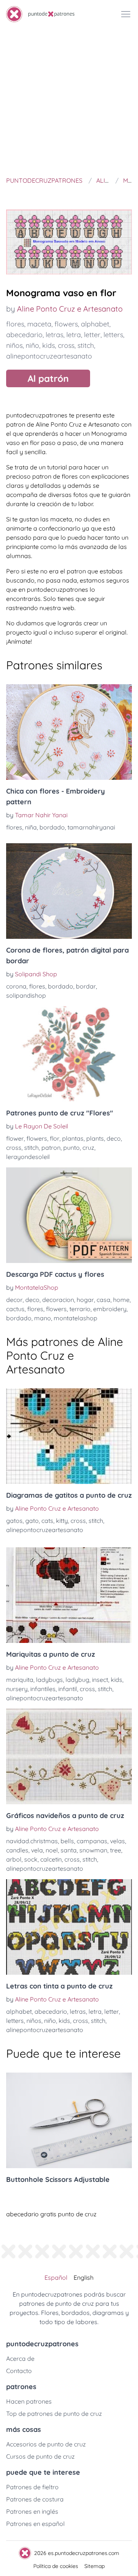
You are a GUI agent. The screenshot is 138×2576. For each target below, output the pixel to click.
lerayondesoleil (28, 1157)
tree (116, 1850)
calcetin (51, 1859)
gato (32, 1521)
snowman (93, 1850)
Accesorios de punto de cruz (46, 2444)
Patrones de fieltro (32, 2487)
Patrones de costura (35, 2499)
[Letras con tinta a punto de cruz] (69, 1927)
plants (95, 1138)
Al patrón (48, 378)
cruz (88, 1148)
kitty (62, 1521)
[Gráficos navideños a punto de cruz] (69, 1756)
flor (55, 1138)
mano (43, 1318)
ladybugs (49, 1680)
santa (69, 1850)
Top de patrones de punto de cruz (54, 2414)
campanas (92, 1841)
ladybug (77, 1680)
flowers (66, 324)
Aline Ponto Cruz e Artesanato (70, 309)
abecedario (24, 335)
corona (16, 986)
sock (31, 1859)
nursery (17, 1689)
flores (15, 324)
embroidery (110, 1309)
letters (113, 335)
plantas (73, 1138)
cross (66, 345)
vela (37, 1850)
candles (17, 1850)
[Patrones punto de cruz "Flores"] (69, 1054)
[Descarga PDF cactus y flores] (69, 1215)
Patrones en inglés (32, 2511)
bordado (52, 827)
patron (51, 1148)
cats (47, 1521)
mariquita (20, 1680)
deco (114, 1138)
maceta (39, 324)
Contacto (19, 2371)
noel (52, 1850)
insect (100, 1680)
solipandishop (26, 995)
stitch (86, 345)
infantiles (43, 1689)
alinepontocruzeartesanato (49, 356)
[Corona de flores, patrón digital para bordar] (69, 891)
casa (103, 1300)
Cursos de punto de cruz (40, 2456)
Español (56, 2277)
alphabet (95, 324)
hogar (85, 1300)
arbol (14, 1859)
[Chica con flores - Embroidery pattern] (69, 732)
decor (14, 1300)
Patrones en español (35, 2524)
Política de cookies (56, 2566)
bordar (86, 986)
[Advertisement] (69, 101)
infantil (68, 1689)
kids (48, 345)
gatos (14, 1521)
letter (92, 335)
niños (14, 345)
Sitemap (94, 2566)
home (121, 1300)
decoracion (58, 1300)
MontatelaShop (37, 1287)
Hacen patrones (29, 2401)
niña (31, 827)
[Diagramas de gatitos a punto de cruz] (69, 1436)
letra (74, 335)
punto (71, 1148)
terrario (80, 1309)
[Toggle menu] (126, 14)
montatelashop (76, 1318)
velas (117, 1841)
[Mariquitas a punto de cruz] (69, 1595)
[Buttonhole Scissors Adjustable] (69, 2120)
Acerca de (20, 2358)
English (84, 2277)
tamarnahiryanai (91, 827)
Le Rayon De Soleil (42, 1126)
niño (32, 345)
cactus (15, 1309)
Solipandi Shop (36, 974)
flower (15, 1138)
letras (54, 335)
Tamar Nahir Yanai (41, 815)
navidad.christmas (32, 1841)
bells (67, 1841)
